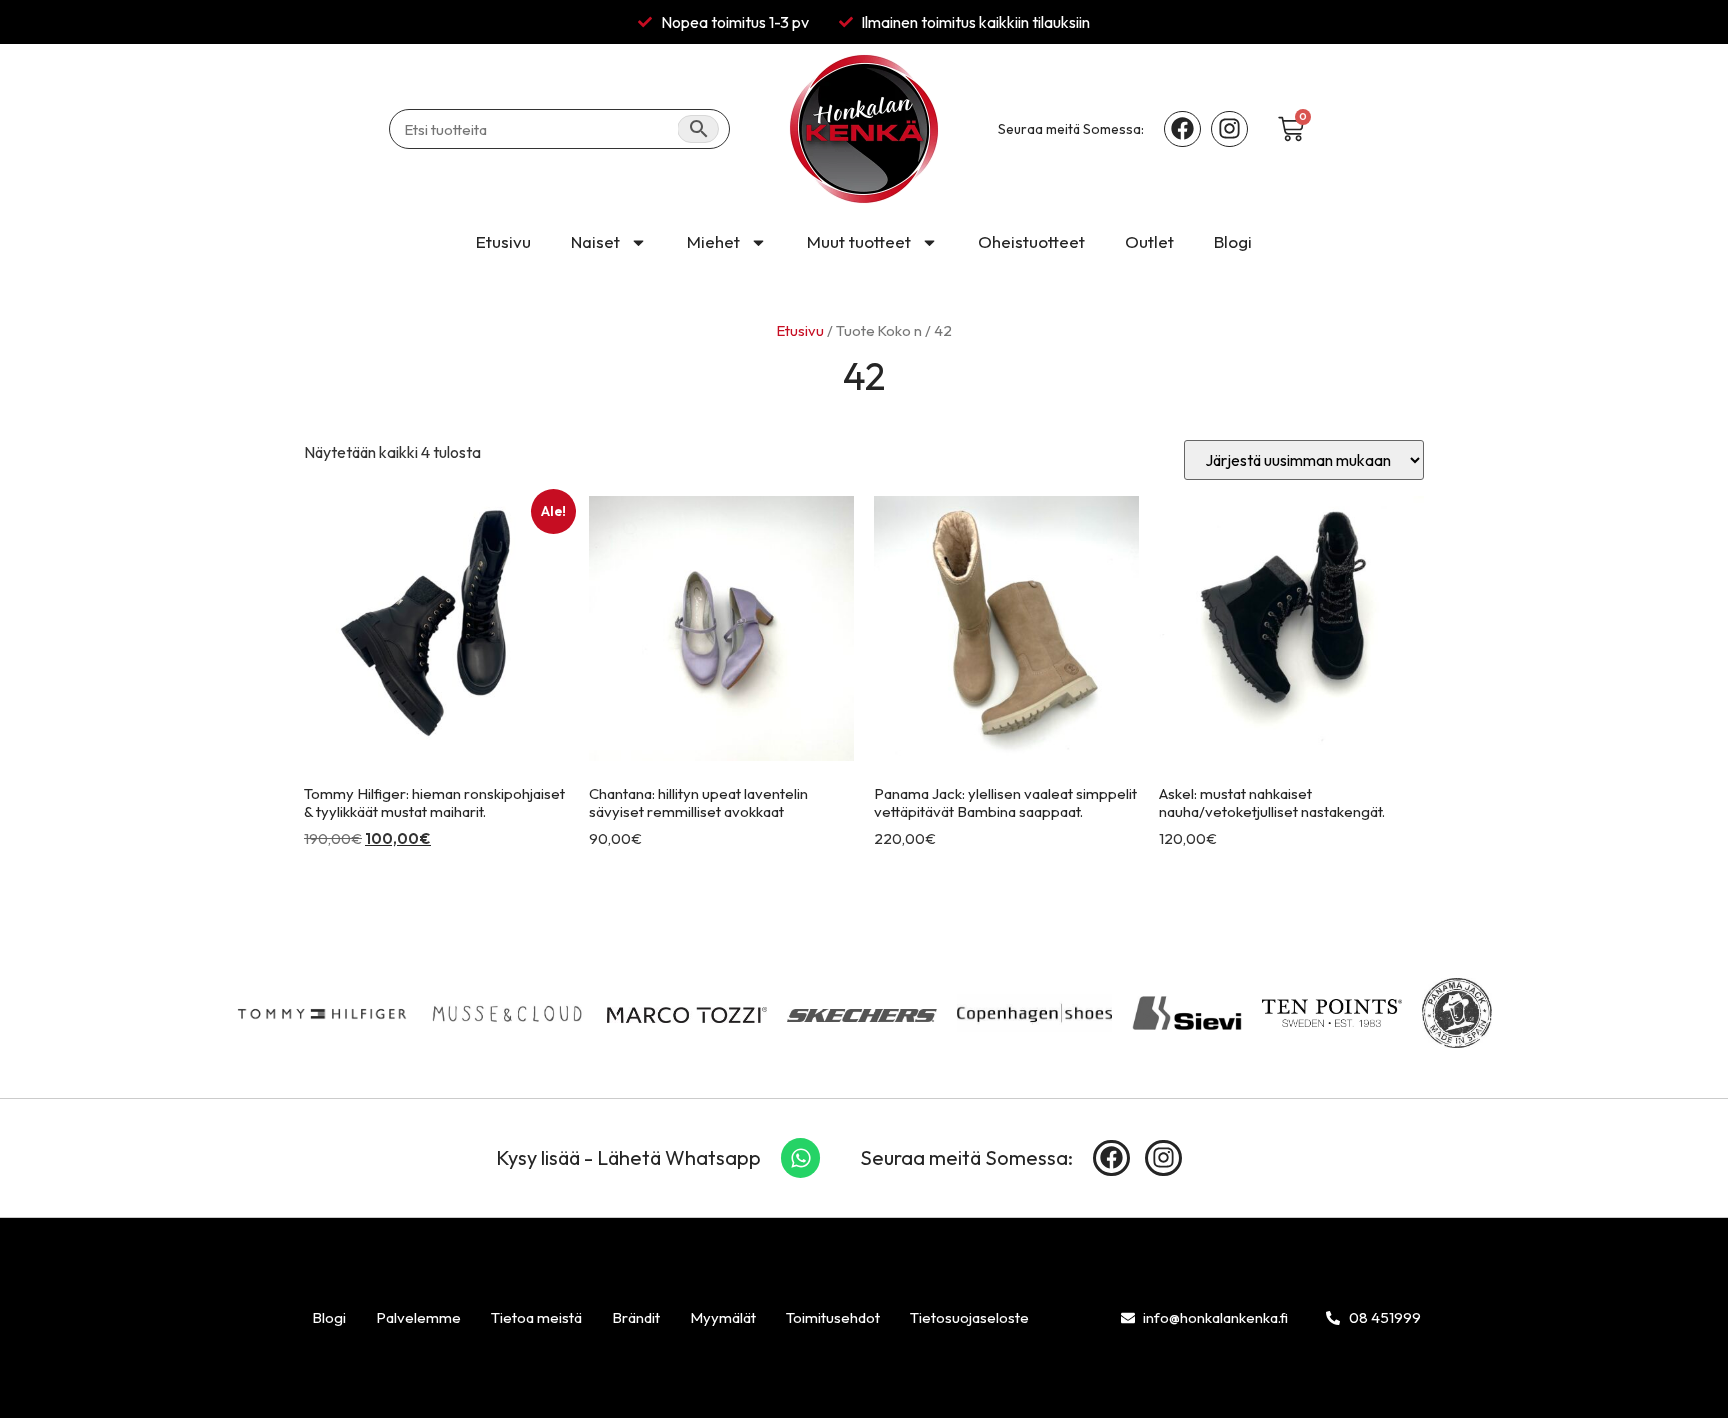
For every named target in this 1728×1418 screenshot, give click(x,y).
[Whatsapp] (801, 1158)
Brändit (636, 1317)
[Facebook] (1182, 129)
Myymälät (723, 1317)
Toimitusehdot (833, 1317)
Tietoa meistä (536, 1317)
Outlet (1149, 241)
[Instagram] (1229, 129)
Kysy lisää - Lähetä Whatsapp (628, 1157)
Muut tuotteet (859, 241)
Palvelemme (418, 1317)
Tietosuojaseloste (969, 1317)
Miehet (713, 241)
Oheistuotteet (1031, 241)
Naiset (595, 241)
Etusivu (503, 241)
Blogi (1233, 241)
